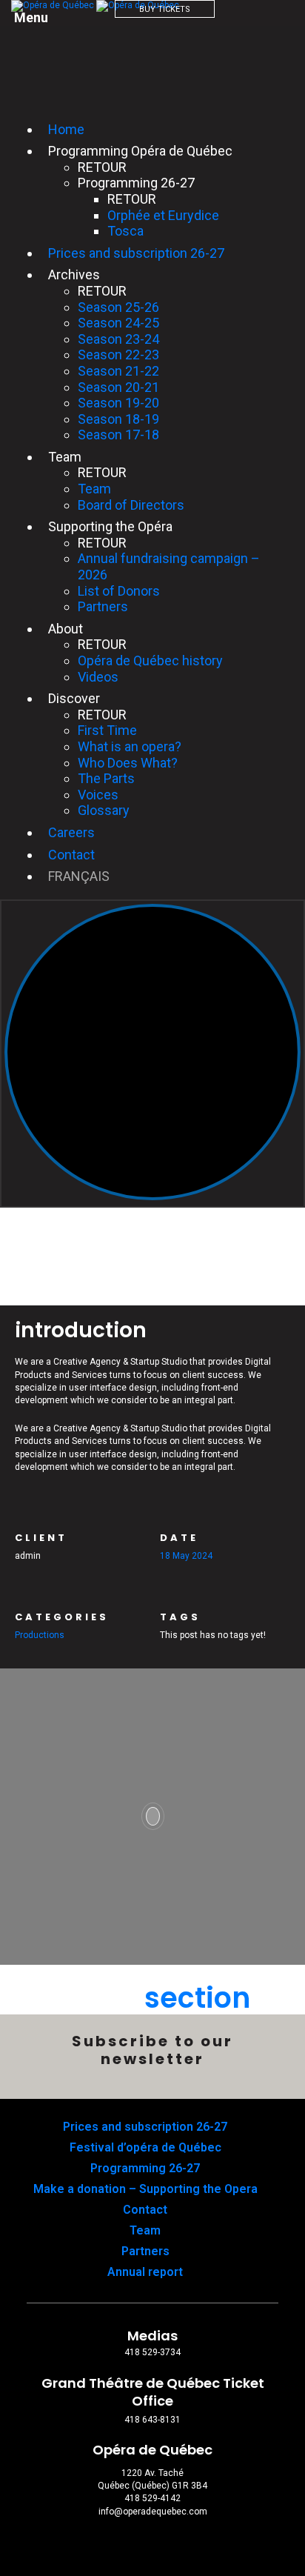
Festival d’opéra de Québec (145, 2147)
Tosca (125, 231)
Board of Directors (131, 505)
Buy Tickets (165, 9)
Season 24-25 (118, 323)
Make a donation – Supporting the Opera (145, 2189)
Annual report (145, 2272)
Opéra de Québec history (150, 660)
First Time (107, 730)
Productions (40, 1635)
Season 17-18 (118, 435)
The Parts (106, 778)
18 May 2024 (186, 1556)
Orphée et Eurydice (163, 215)
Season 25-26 (118, 307)
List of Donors (119, 591)
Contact (71, 855)
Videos (98, 677)
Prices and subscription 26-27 (136, 253)
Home (66, 129)
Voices (98, 795)
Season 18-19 (118, 419)
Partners (103, 606)
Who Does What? (128, 763)
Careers (71, 832)
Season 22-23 (118, 355)
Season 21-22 (118, 371)
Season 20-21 (118, 387)
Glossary (104, 810)
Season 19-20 (118, 403)
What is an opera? (130, 746)
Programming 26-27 (145, 2168)
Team (94, 489)
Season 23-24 (118, 339)
